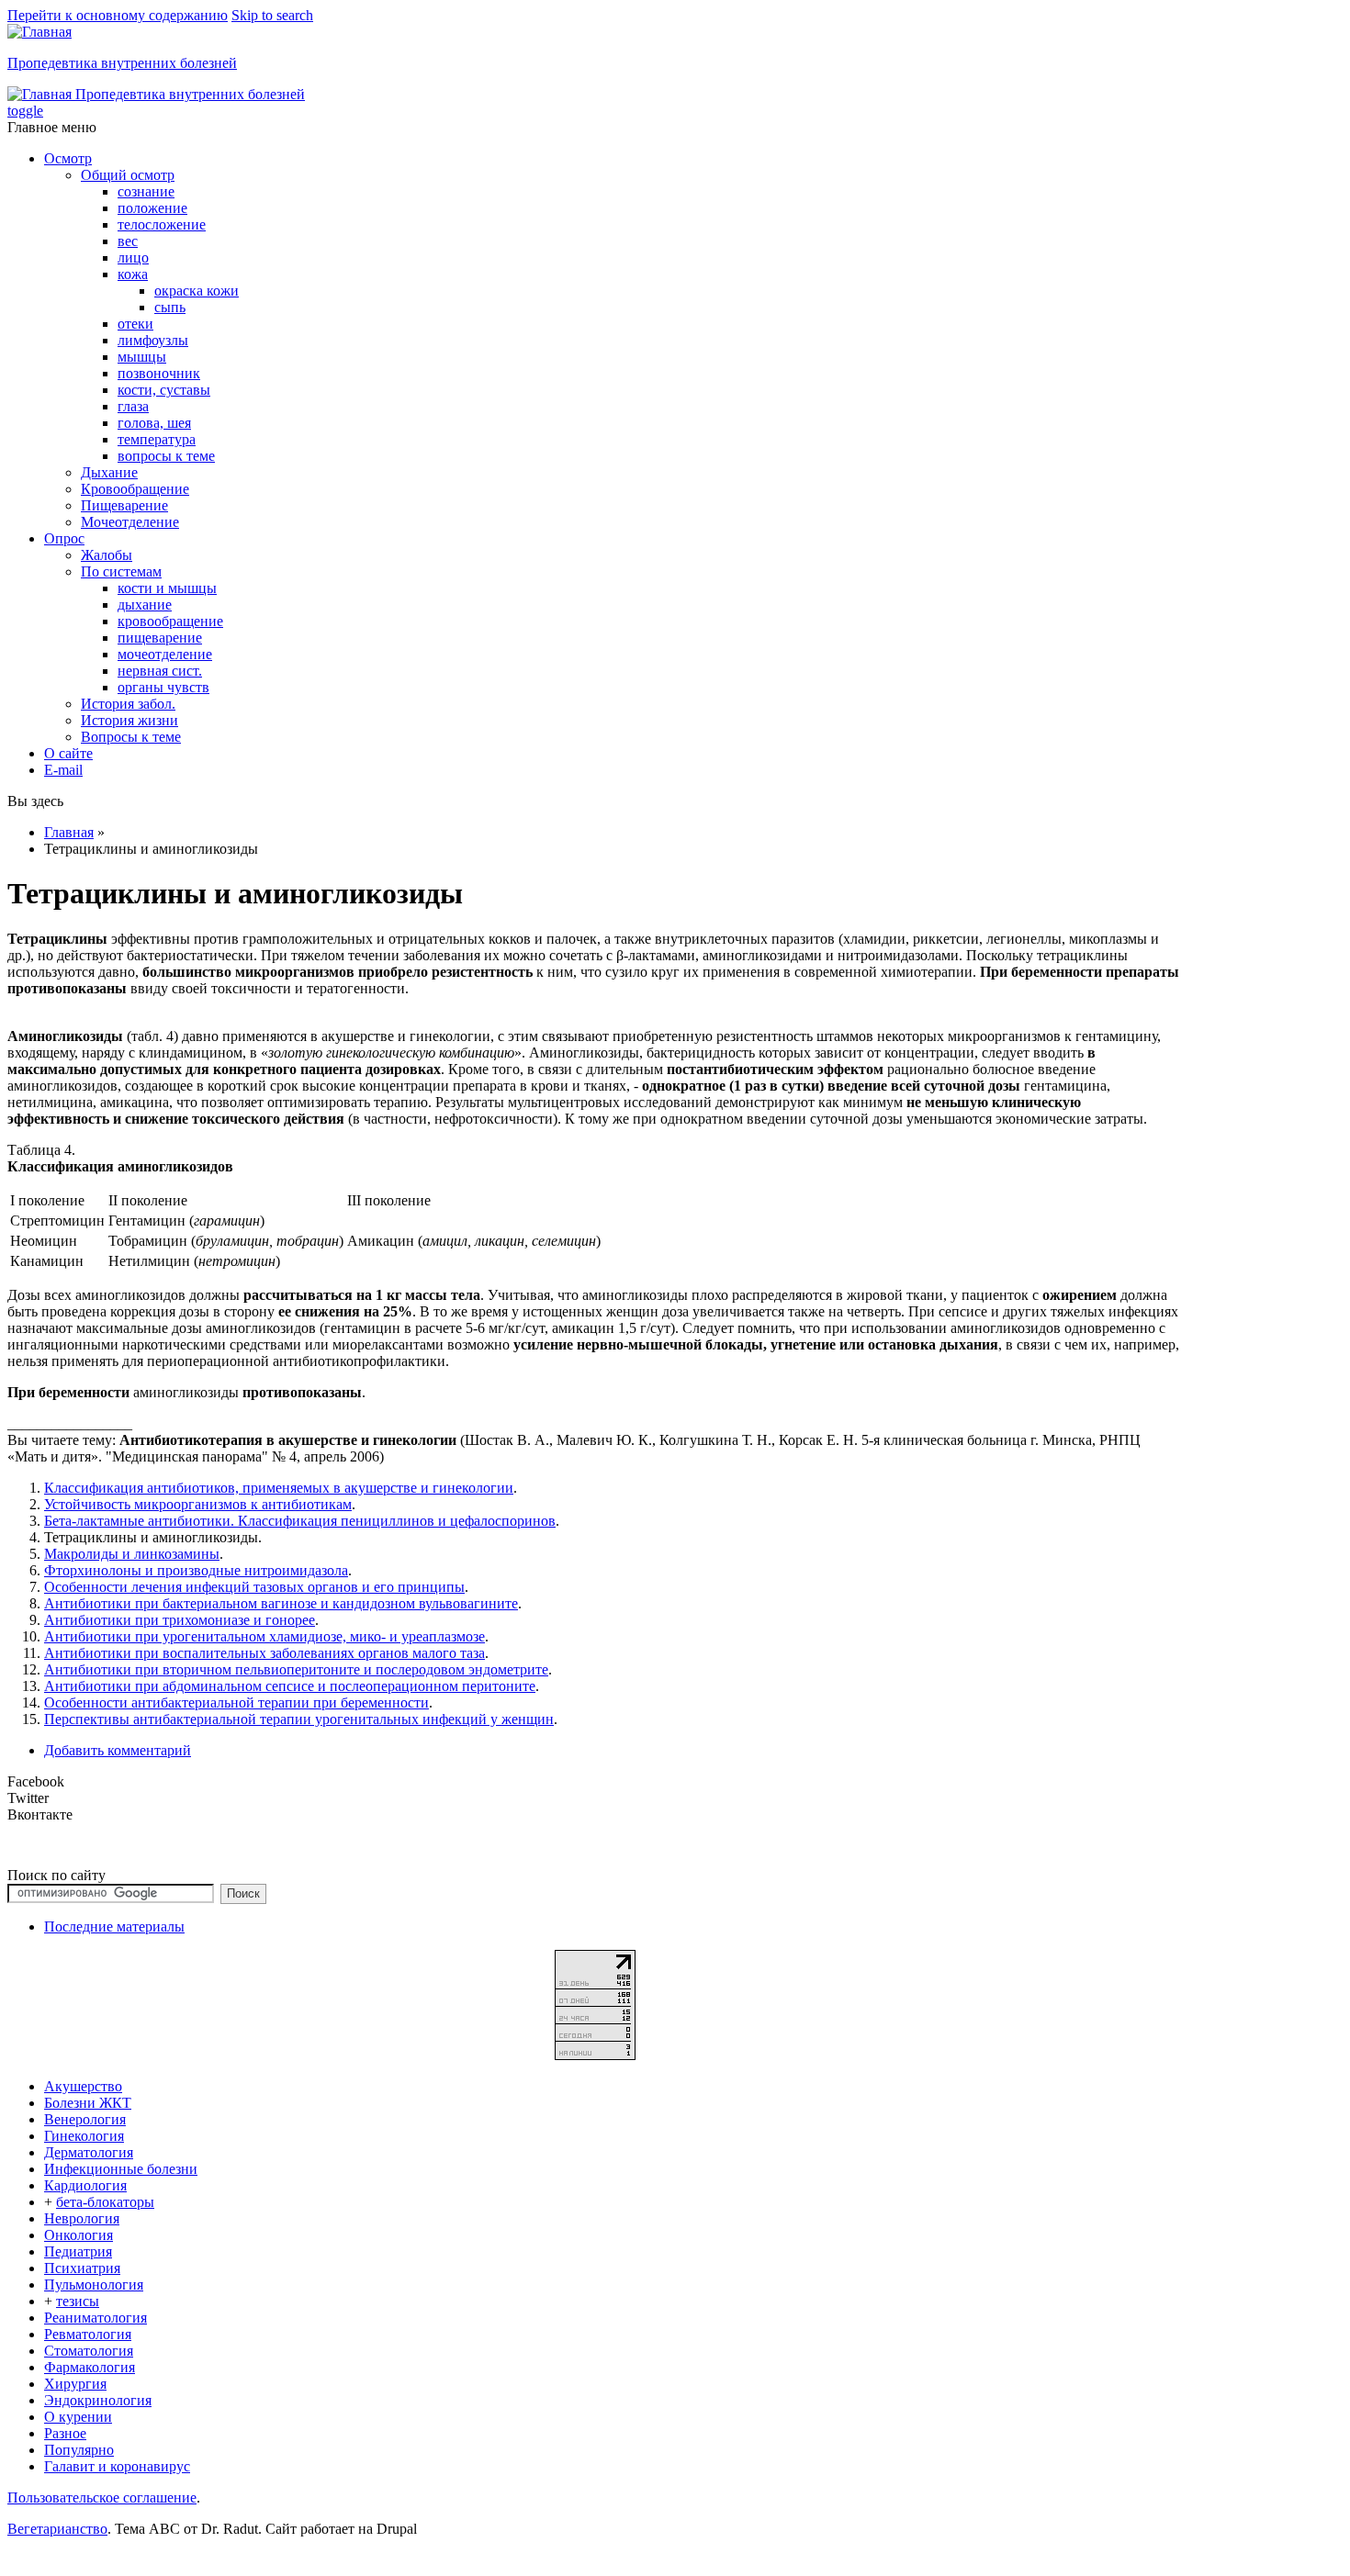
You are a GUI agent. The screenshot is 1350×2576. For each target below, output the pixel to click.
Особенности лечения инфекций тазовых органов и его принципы (254, 1587)
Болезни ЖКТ (88, 2103)
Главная (69, 832)
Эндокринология (98, 2400)
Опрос (64, 538)
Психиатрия (82, 2268)
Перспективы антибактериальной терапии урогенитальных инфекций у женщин (299, 1719)
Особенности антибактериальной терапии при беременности (236, 1702)
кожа (133, 274)
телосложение (162, 224)
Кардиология (85, 2185)
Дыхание (109, 472)
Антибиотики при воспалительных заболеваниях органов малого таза (264, 1653)
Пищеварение (124, 505)
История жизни (129, 720)
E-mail (63, 770)
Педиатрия (78, 2251)
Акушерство (83, 2086)
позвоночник (159, 373)
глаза (133, 406)
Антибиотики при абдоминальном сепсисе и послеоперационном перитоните (290, 1686)
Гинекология (84, 2136)
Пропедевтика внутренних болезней (122, 63)
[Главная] (39, 32)
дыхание (145, 605)
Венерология (85, 2119)
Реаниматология (96, 2318)
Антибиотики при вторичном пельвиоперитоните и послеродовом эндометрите (296, 1669)
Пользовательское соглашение (102, 2498)
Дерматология (89, 2152)
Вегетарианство (57, 2529)
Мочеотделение (130, 522)
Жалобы (107, 555)
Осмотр (68, 158)
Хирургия (75, 2384)
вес (128, 241)
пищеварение (160, 638)
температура (157, 439)
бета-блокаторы (105, 2202)
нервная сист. (160, 671)
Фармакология (90, 2367)
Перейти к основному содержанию (118, 15)
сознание (146, 191)
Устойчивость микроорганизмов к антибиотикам (198, 1504)
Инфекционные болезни (121, 2169)
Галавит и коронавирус (117, 2466)
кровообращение (170, 621)
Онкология (79, 2235)
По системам (121, 571)
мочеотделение (165, 654)
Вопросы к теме (131, 737)
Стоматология (89, 2351)
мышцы (142, 357)
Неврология (82, 2218)
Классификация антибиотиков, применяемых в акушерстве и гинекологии (279, 1488)
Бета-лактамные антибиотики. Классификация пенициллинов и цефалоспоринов (300, 1521)
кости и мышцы (167, 588)
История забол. (128, 704)
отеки (135, 324)
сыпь (170, 307)
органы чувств (163, 687)
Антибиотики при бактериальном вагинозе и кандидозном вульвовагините (281, 1603)
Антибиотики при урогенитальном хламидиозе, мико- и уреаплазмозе (264, 1636)
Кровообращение (135, 489)
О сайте (68, 753)
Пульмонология (94, 2285)
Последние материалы (114, 1926)
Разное (65, 2433)
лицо (133, 258)
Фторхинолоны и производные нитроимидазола (196, 1570)
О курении (78, 2417)
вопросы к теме (166, 456)
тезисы (78, 2301)
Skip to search (272, 15)
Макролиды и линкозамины (132, 1554)
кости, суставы (164, 390)
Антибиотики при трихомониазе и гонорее (180, 1620)
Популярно (79, 2450)
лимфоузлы (153, 340)
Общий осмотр (128, 175)
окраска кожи (197, 291)
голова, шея (154, 423)
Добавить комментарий (118, 1750)
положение (152, 208)
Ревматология (88, 2334)
